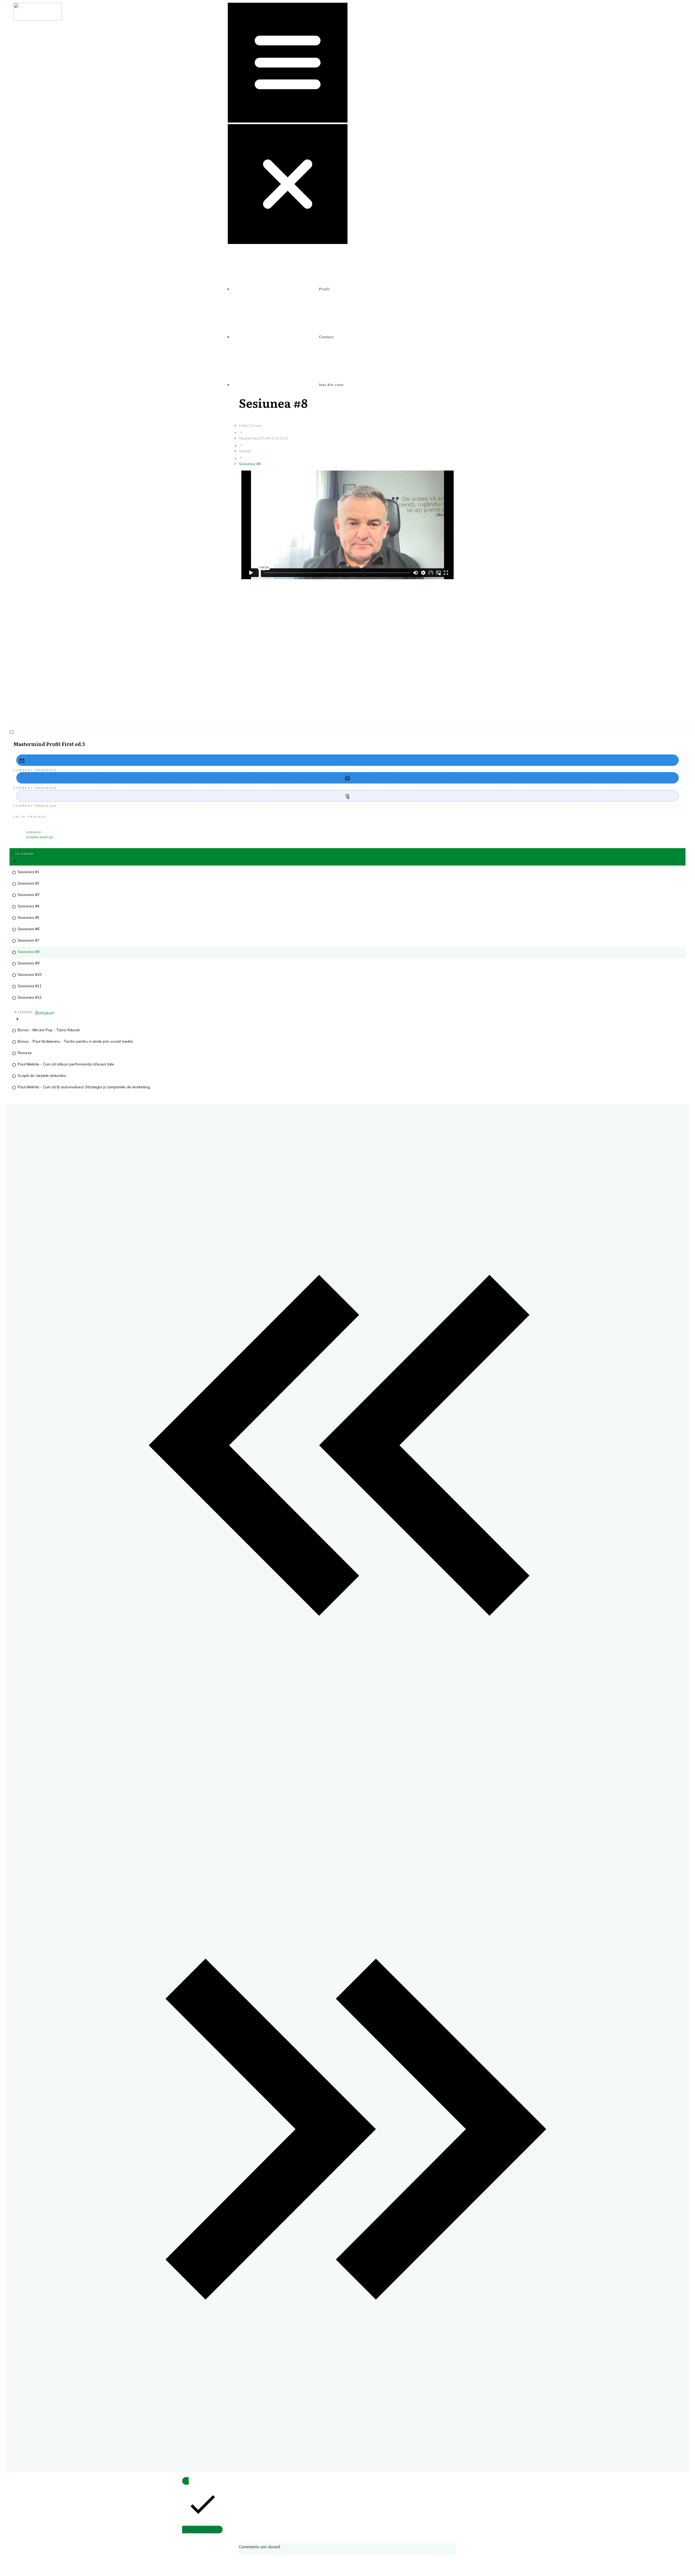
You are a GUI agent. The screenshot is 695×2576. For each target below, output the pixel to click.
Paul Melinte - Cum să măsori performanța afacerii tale (66, 1064)
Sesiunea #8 (29, 952)
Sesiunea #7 (29, 940)
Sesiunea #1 (29, 872)
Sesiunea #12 (30, 997)
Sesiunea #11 (30, 986)
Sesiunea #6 (29, 929)
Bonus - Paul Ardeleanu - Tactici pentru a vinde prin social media (75, 1041)
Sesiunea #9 (29, 963)
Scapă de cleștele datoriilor (42, 1076)
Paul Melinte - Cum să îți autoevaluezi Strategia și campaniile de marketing (84, 1087)
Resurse (25, 1053)
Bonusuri (45, 1013)
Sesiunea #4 (29, 906)
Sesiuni (44, 854)
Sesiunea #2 (29, 883)
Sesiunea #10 (30, 974)
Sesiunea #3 (29, 895)
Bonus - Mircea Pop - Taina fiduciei (49, 1030)
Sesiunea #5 (29, 917)
